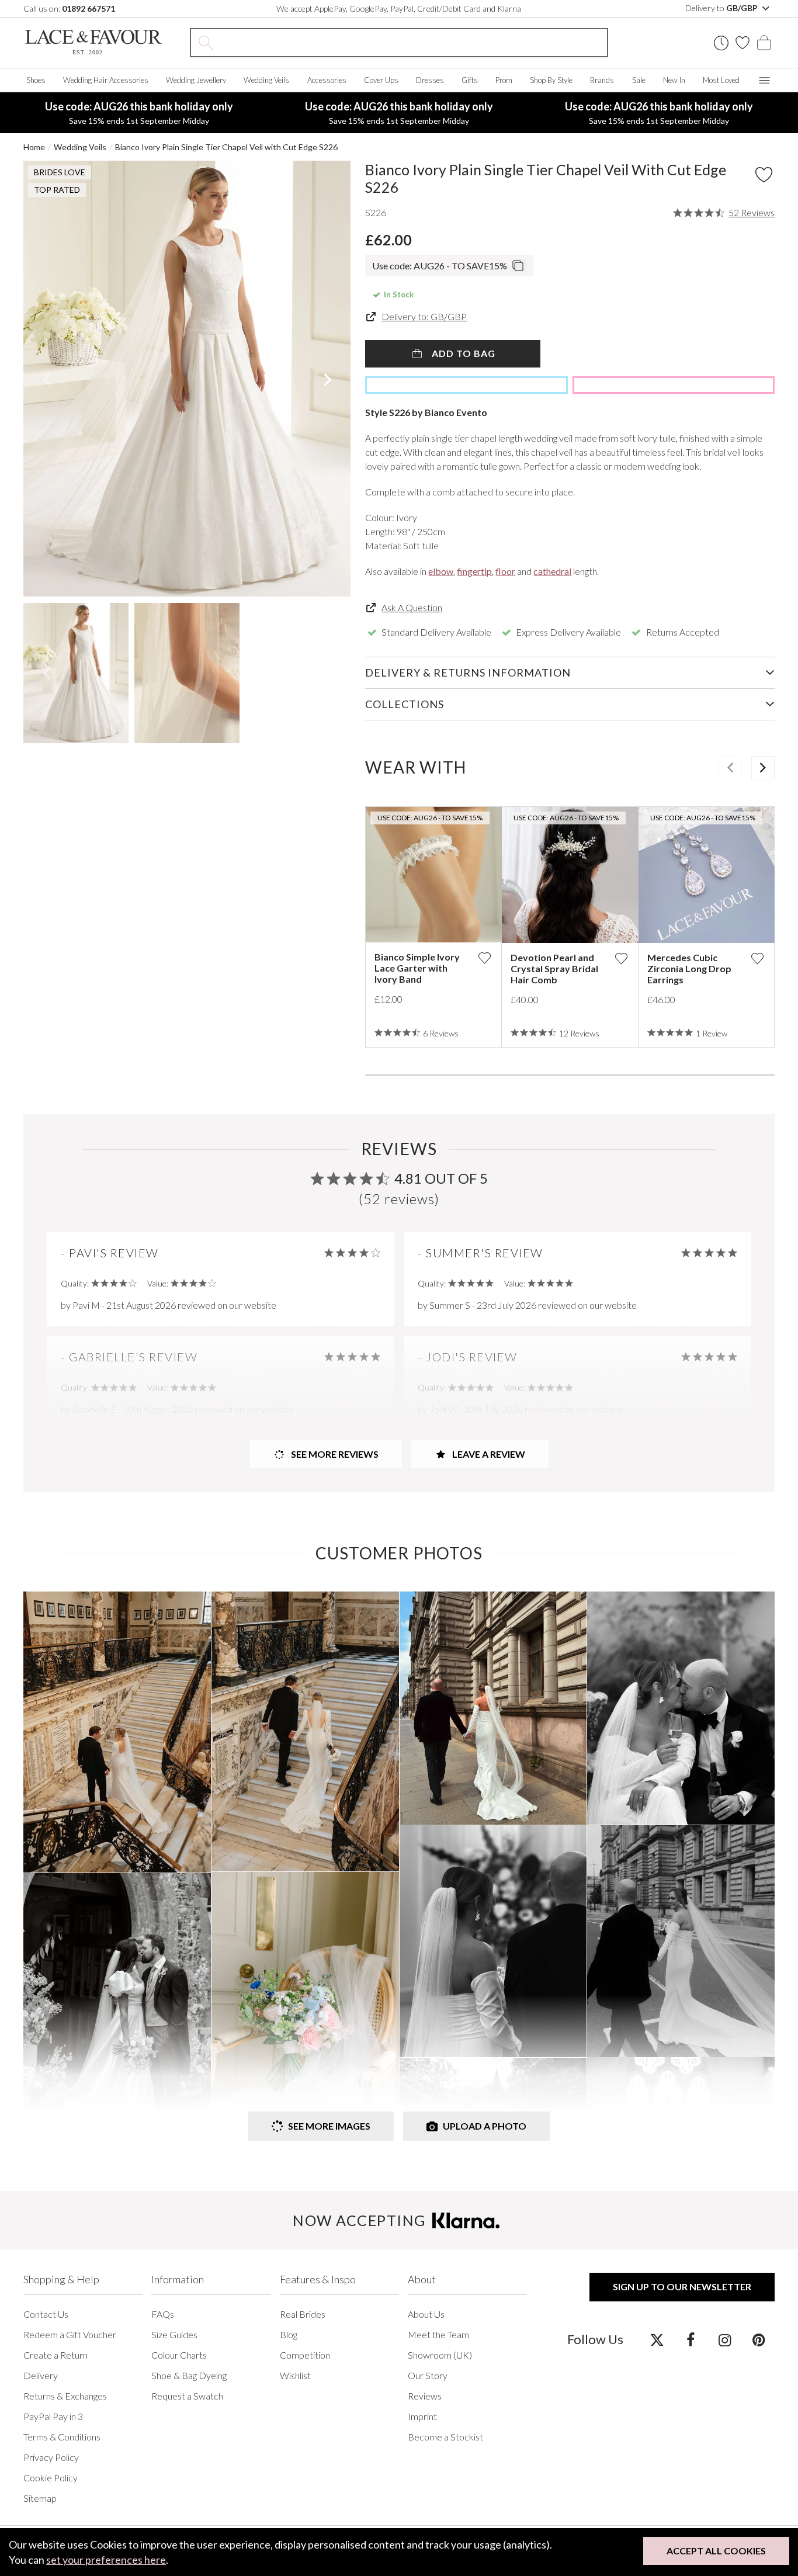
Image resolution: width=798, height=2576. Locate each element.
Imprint (422, 2416)
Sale (639, 80)
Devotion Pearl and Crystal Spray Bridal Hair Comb (554, 968)
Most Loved (721, 80)
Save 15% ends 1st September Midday (139, 113)
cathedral (552, 571)
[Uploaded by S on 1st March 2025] (493, 1941)
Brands (602, 80)
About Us (426, 2314)
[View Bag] (764, 43)
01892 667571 (89, 8)
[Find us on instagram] (725, 2339)
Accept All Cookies (716, 2551)
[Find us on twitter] (657, 2339)
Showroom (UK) (440, 2355)
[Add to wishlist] (484, 958)
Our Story (428, 2375)
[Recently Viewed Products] (721, 43)
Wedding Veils (266, 80)
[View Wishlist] (743, 43)
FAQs (163, 2314)
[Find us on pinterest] (759, 2339)
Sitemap (40, 2498)
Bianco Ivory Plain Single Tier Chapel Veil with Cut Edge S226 (226, 147)
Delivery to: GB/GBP (424, 316)
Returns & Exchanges (65, 2396)
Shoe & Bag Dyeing (189, 2375)
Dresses (430, 80)
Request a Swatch (187, 2396)
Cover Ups (381, 80)
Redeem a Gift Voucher (70, 2334)
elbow (441, 571)
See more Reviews (334, 1454)
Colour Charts (179, 2355)
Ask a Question (412, 607)
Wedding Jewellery (196, 80)
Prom (504, 80)
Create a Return (55, 2355)
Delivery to (722, 8)
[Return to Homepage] (93, 42)
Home (34, 147)
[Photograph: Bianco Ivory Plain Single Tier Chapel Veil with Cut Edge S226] (187, 379)
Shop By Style (551, 80)
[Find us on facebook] (691, 2339)
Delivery (41, 2375)
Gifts (470, 80)
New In (674, 80)
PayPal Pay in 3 (53, 2416)
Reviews (425, 2396)
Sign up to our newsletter (682, 2286)
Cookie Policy (51, 2478)
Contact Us (46, 2314)
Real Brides (303, 2314)
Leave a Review (488, 1454)
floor (505, 571)
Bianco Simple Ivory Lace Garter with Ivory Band (417, 968)
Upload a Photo (485, 2126)
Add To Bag (462, 353)
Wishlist (295, 2375)
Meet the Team (438, 2334)
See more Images (329, 2126)
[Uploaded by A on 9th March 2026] (117, 1732)
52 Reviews (752, 213)
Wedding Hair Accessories (106, 80)
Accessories (327, 80)
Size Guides (174, 2334)
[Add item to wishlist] (764, 175)
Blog (289, 2334)
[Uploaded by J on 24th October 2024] (305, 2012)
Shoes (36, 80)
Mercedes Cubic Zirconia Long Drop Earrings (689, 968)
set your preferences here (106, 2560)
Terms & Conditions (62, 2437)
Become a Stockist (445, 2437)
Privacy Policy (51, 2457)
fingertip (474, 571)
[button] (46, 379)
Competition (305, 2355)
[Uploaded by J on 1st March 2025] (493, 1708)
